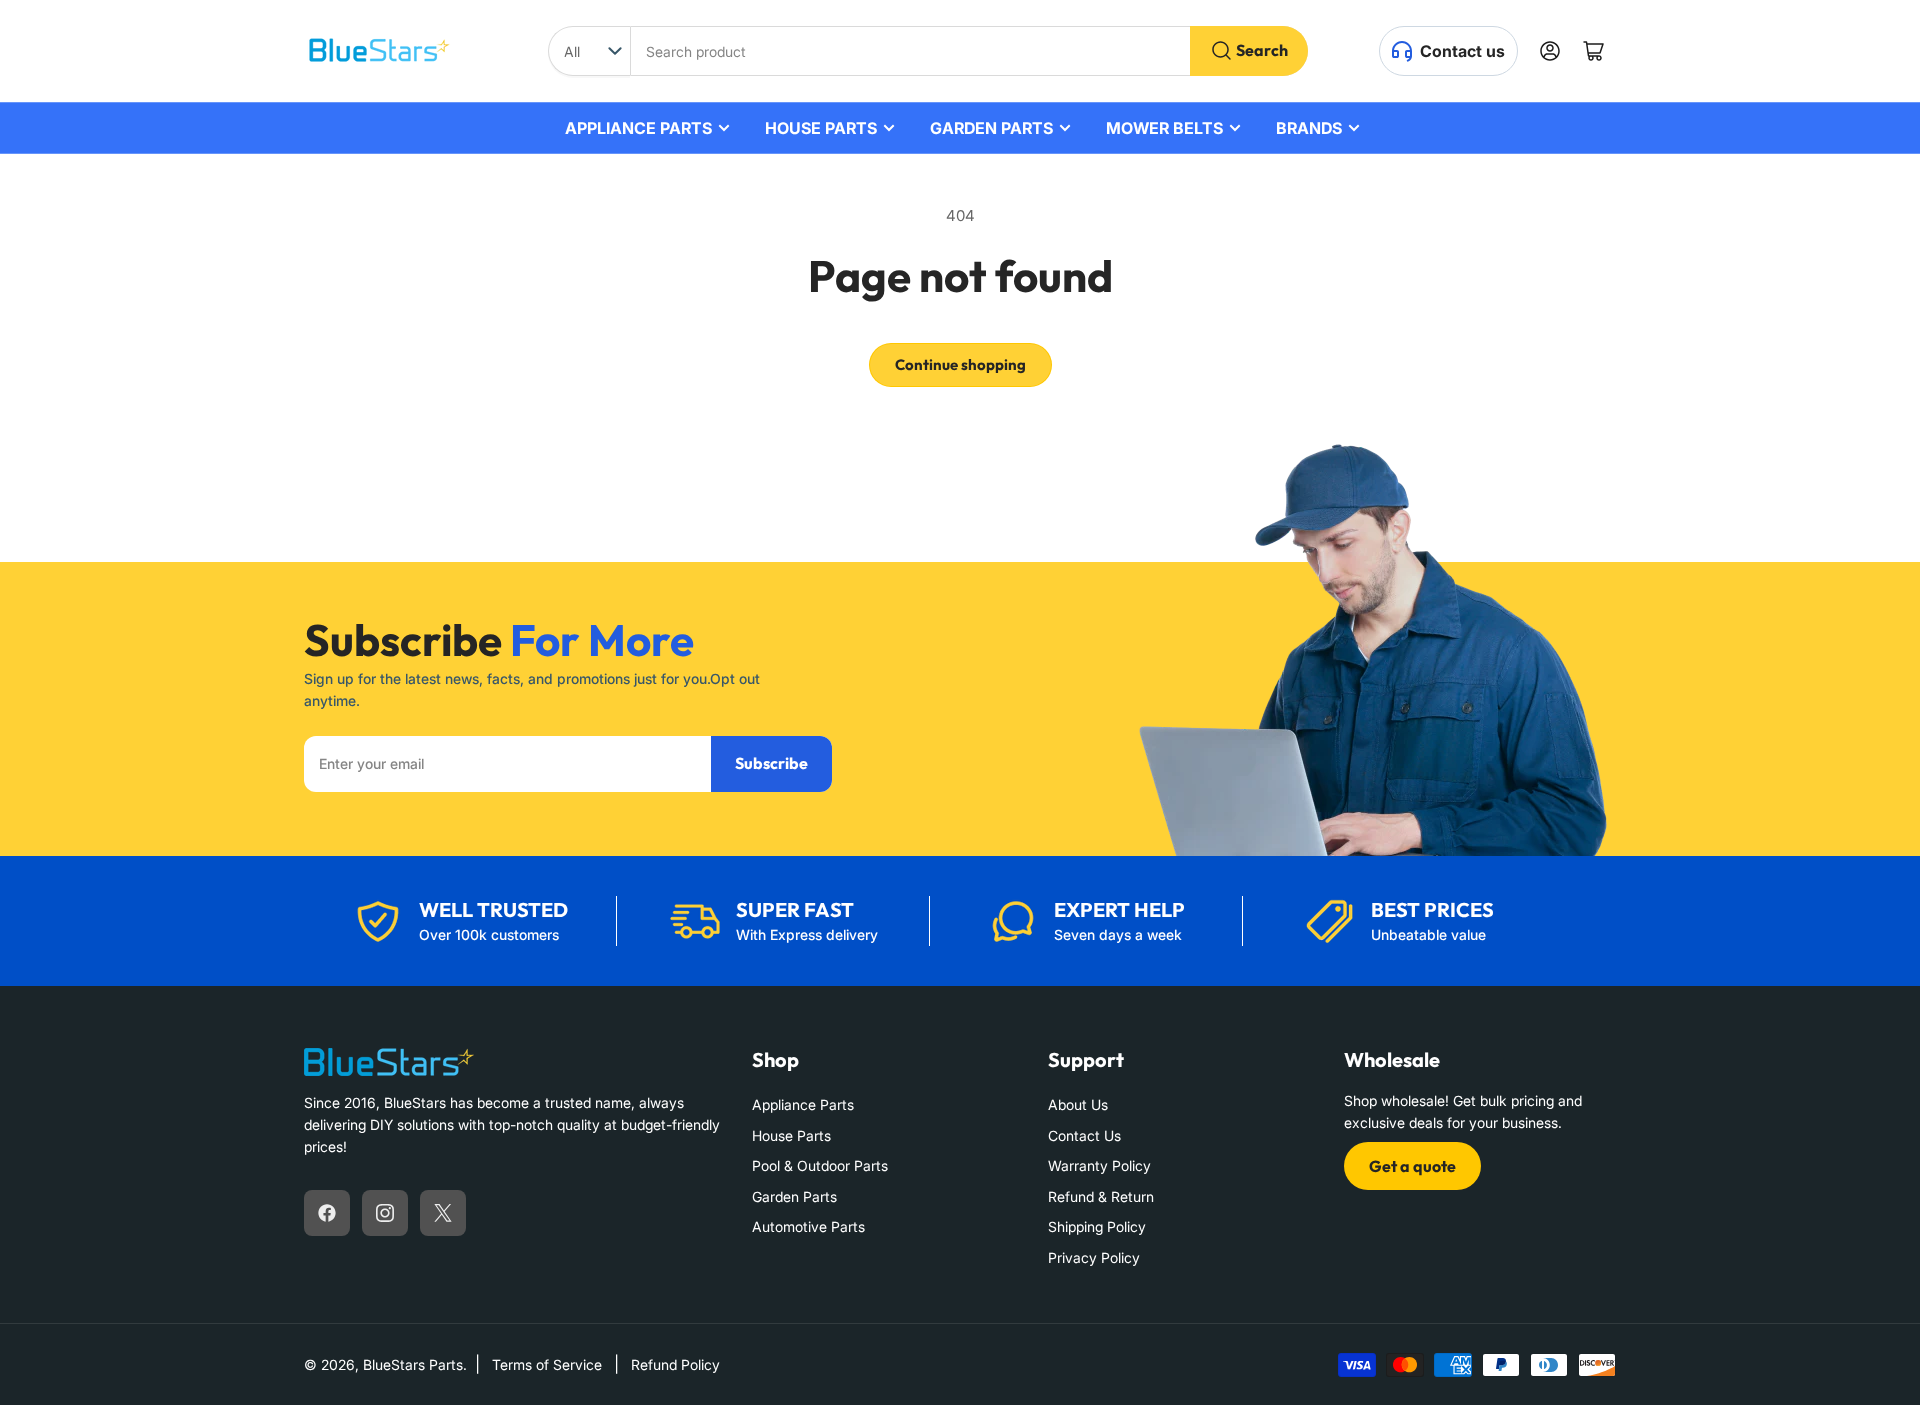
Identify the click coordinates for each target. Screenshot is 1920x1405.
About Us (1078, 1104)
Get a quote (1412, 1166)
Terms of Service (547, 1364)
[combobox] (969, 51)
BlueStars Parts (413, 1364)
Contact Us (1084, 1135)
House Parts (791, 1135)
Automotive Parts (808, 1226)
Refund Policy (675, 1364)
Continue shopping (960, 364)
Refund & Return (1101, 1196)
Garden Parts (794, 1196)
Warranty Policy (1099, 1165)
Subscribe (771, 763)
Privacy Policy (1094, 1257)
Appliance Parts (803, 1104)
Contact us (1462, 51)
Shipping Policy (1097, 1226)
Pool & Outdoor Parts (820, 1165)
